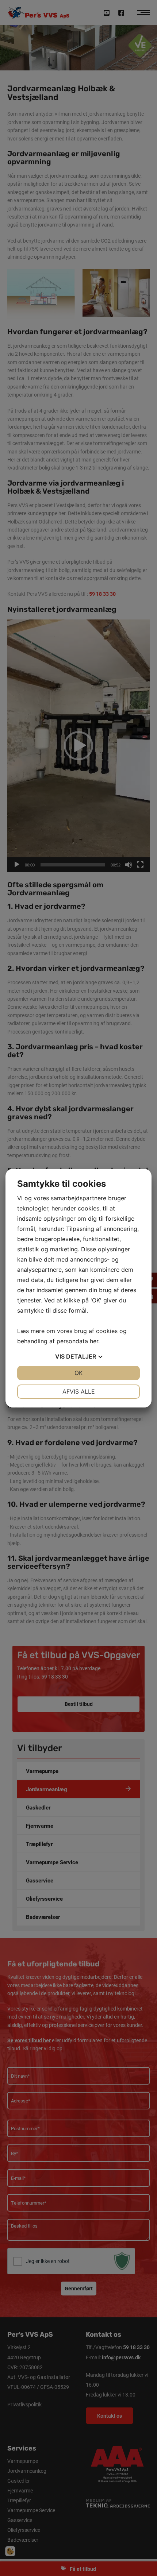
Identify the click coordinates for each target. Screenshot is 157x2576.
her (94, 1341)
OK (78, 1373)
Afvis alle (79, 1391)
